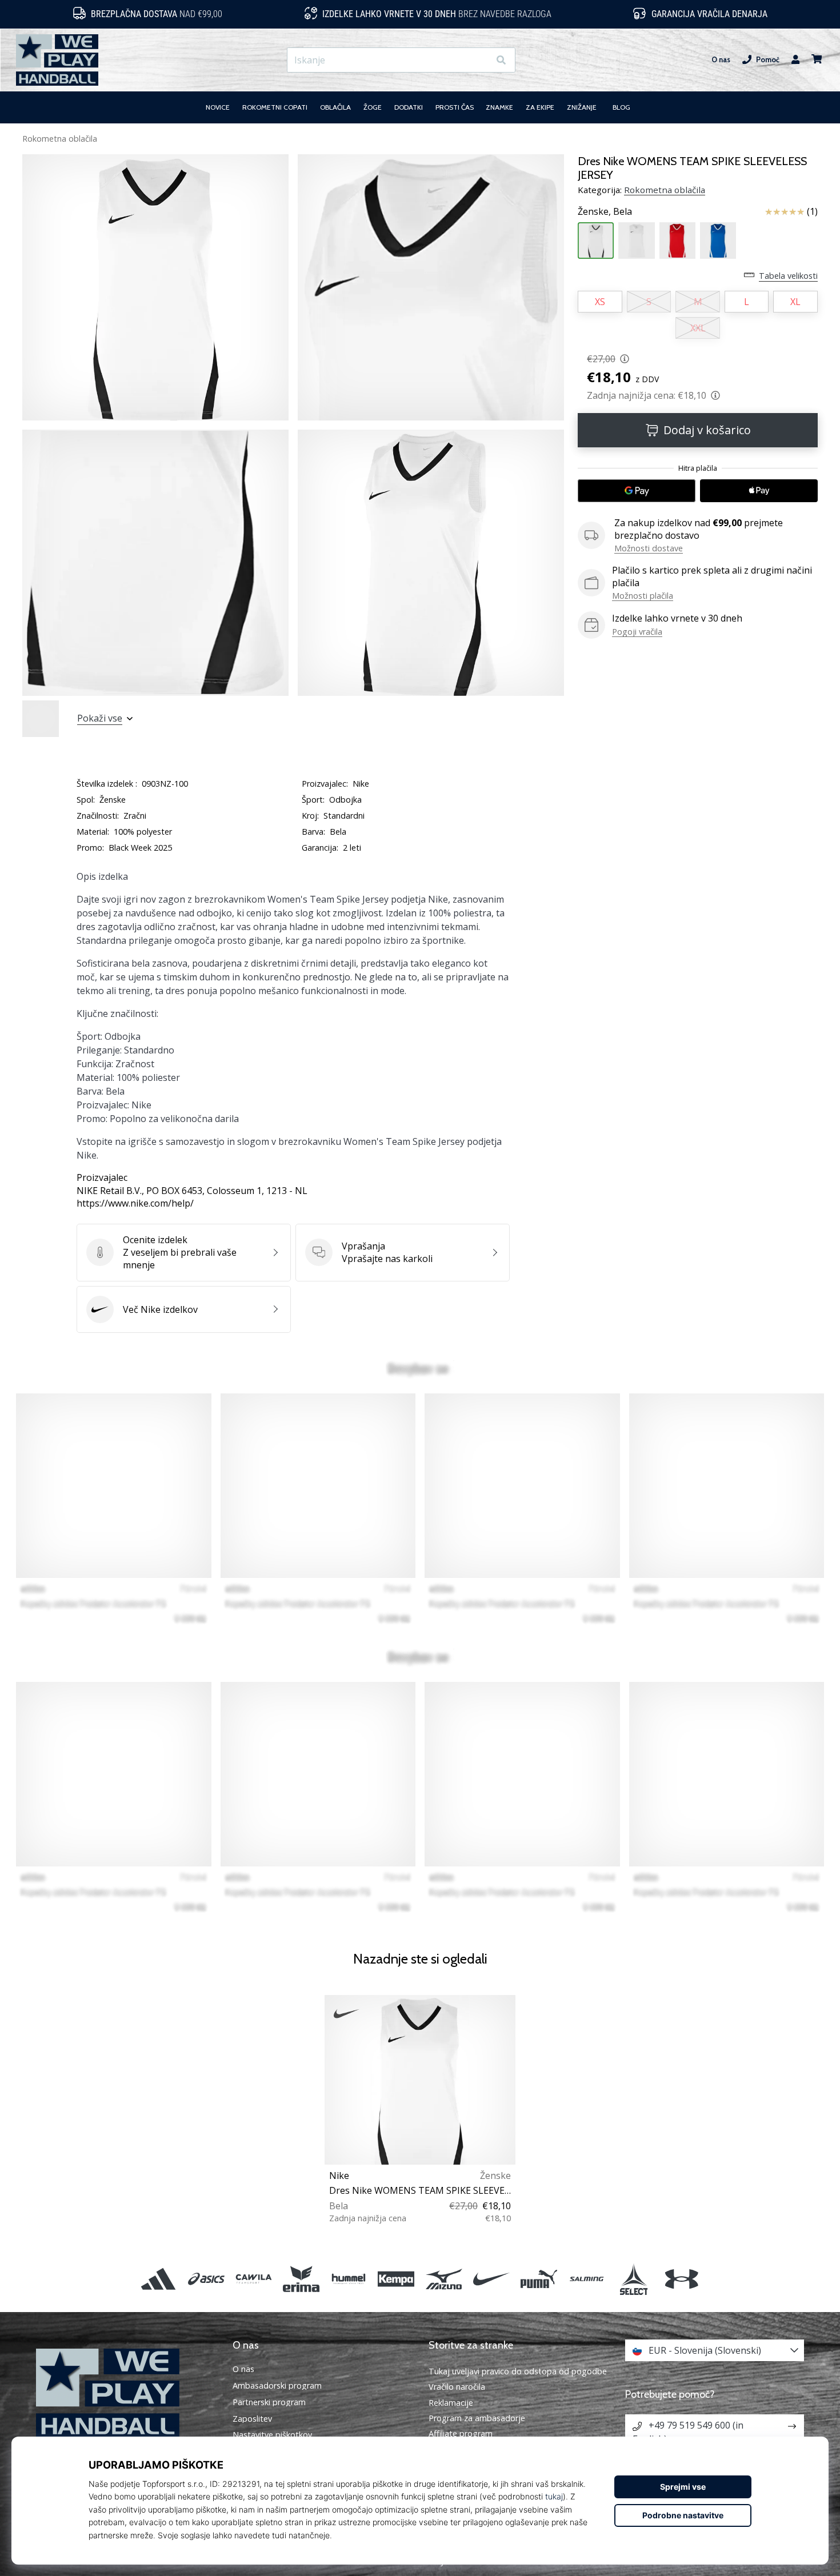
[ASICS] (206, 2279)
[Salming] (587, 2279)
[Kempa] (396, 2279)
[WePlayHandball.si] (126, 2393)
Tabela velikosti (788, 276)
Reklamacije (451, 2403)
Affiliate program (461, 2433)
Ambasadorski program (277, 2386)
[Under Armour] (681, 2279)
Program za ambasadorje (477, 2418)
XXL (698, 328)
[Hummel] (349, 2279)
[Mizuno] (444, 2279)
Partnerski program (269, 2402)
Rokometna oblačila (60, 139)
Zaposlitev (252, 2419)
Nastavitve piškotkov (272, 2435)
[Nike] (491, 2279)
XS (600, 302)
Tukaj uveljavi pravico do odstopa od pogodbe (518, 2371)
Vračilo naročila (457, 2387)
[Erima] (301, 2279)
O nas (721, 60)
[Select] (634, 2279)
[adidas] (159, 2279)
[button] (480, 60)
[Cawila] (253, 2279)
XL (795, 302)
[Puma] (539, 2279)
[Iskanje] (501, 60)
